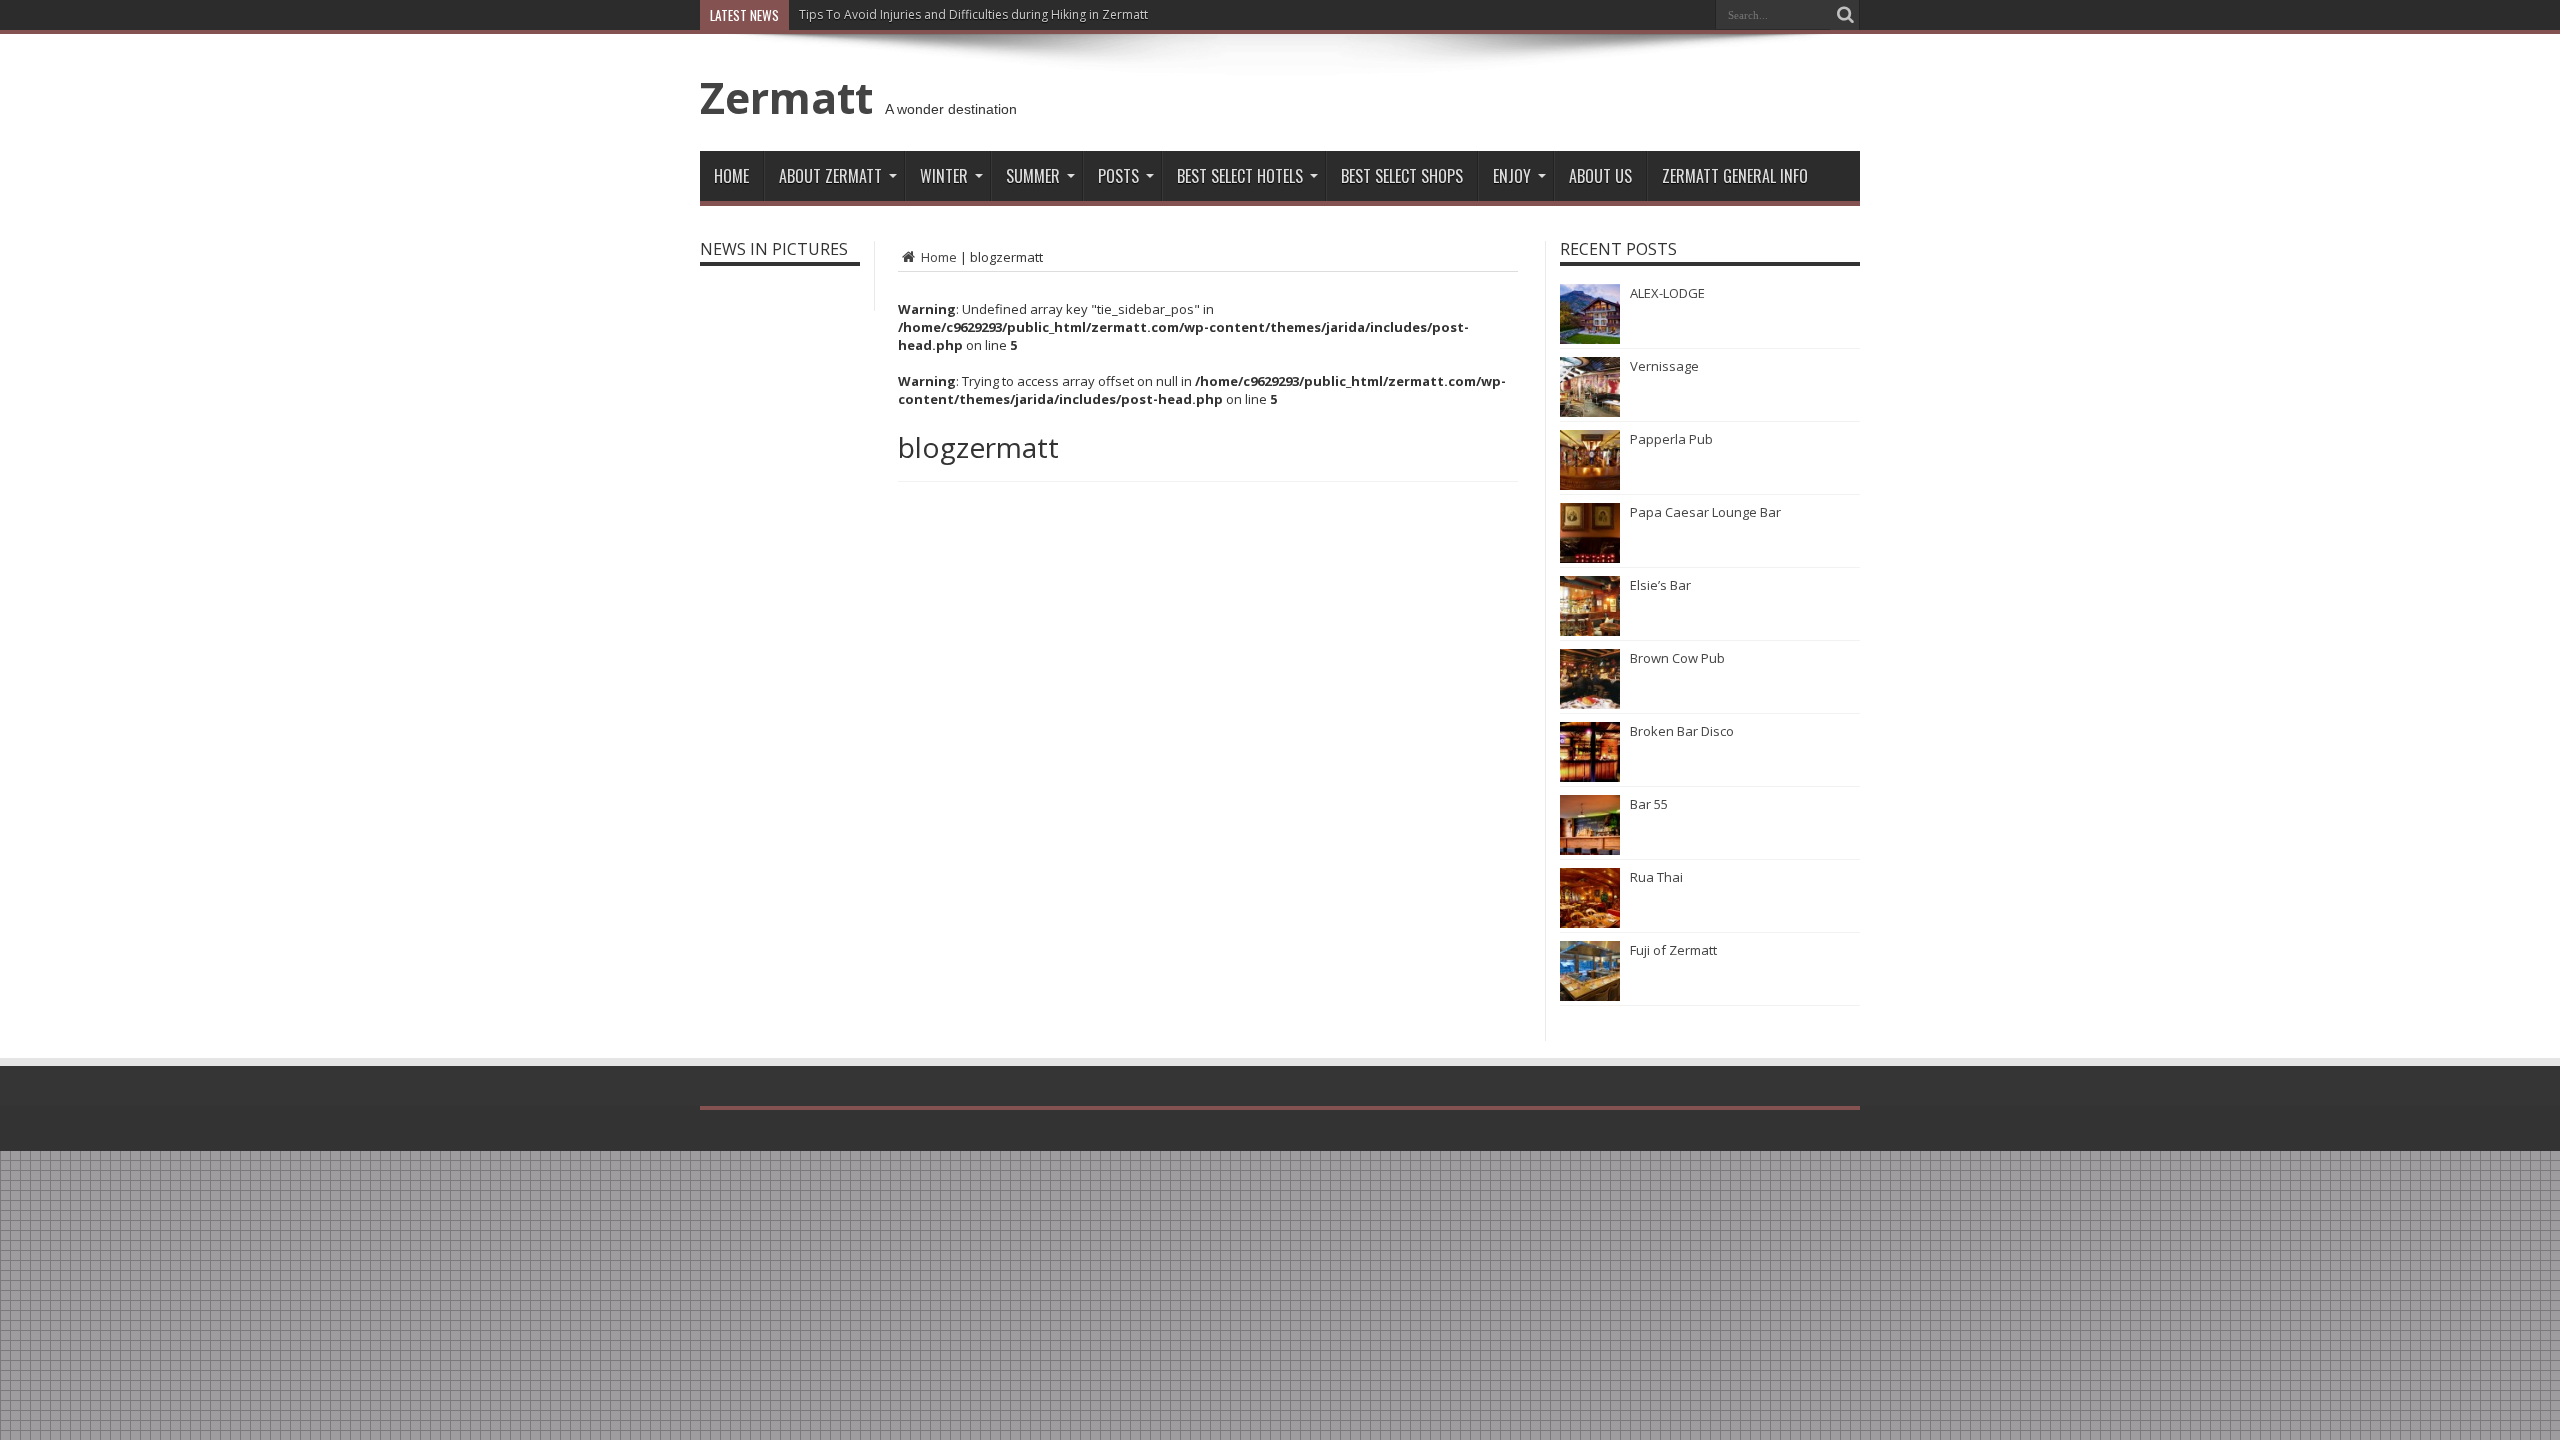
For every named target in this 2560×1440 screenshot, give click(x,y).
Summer (1033, 176)
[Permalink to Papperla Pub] (1590, 485)
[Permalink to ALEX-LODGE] (1590, 339)
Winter (944, 176)
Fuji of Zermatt (1673, 950)
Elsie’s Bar (1660, 585)
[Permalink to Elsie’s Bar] (1590, 631)
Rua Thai (1656, 877)
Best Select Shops (1402, 176)
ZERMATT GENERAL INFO (1735, 176)
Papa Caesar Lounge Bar (1705, 512)
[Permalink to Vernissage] (1590, 412)
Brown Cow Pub (1677, 658)
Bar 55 (1649, 804)
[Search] (1845, 15)
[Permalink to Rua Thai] (1590, 923)
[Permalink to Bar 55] (1590, 850)
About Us (1600, 176)
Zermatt (786, 97)
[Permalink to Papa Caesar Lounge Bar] (1590, 558)
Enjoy (1512, 176)
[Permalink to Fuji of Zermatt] (1590, 996)
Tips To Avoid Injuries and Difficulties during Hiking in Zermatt (973, 14)
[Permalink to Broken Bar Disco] (1590, 777)
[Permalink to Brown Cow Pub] (1590, 704)
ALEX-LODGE (1667, 293)
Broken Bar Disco (1682, 731)
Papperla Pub (1671, 439)
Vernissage (1664, 366)
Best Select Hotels (1240, 176)
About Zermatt (830, 176)
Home (731, 176)
